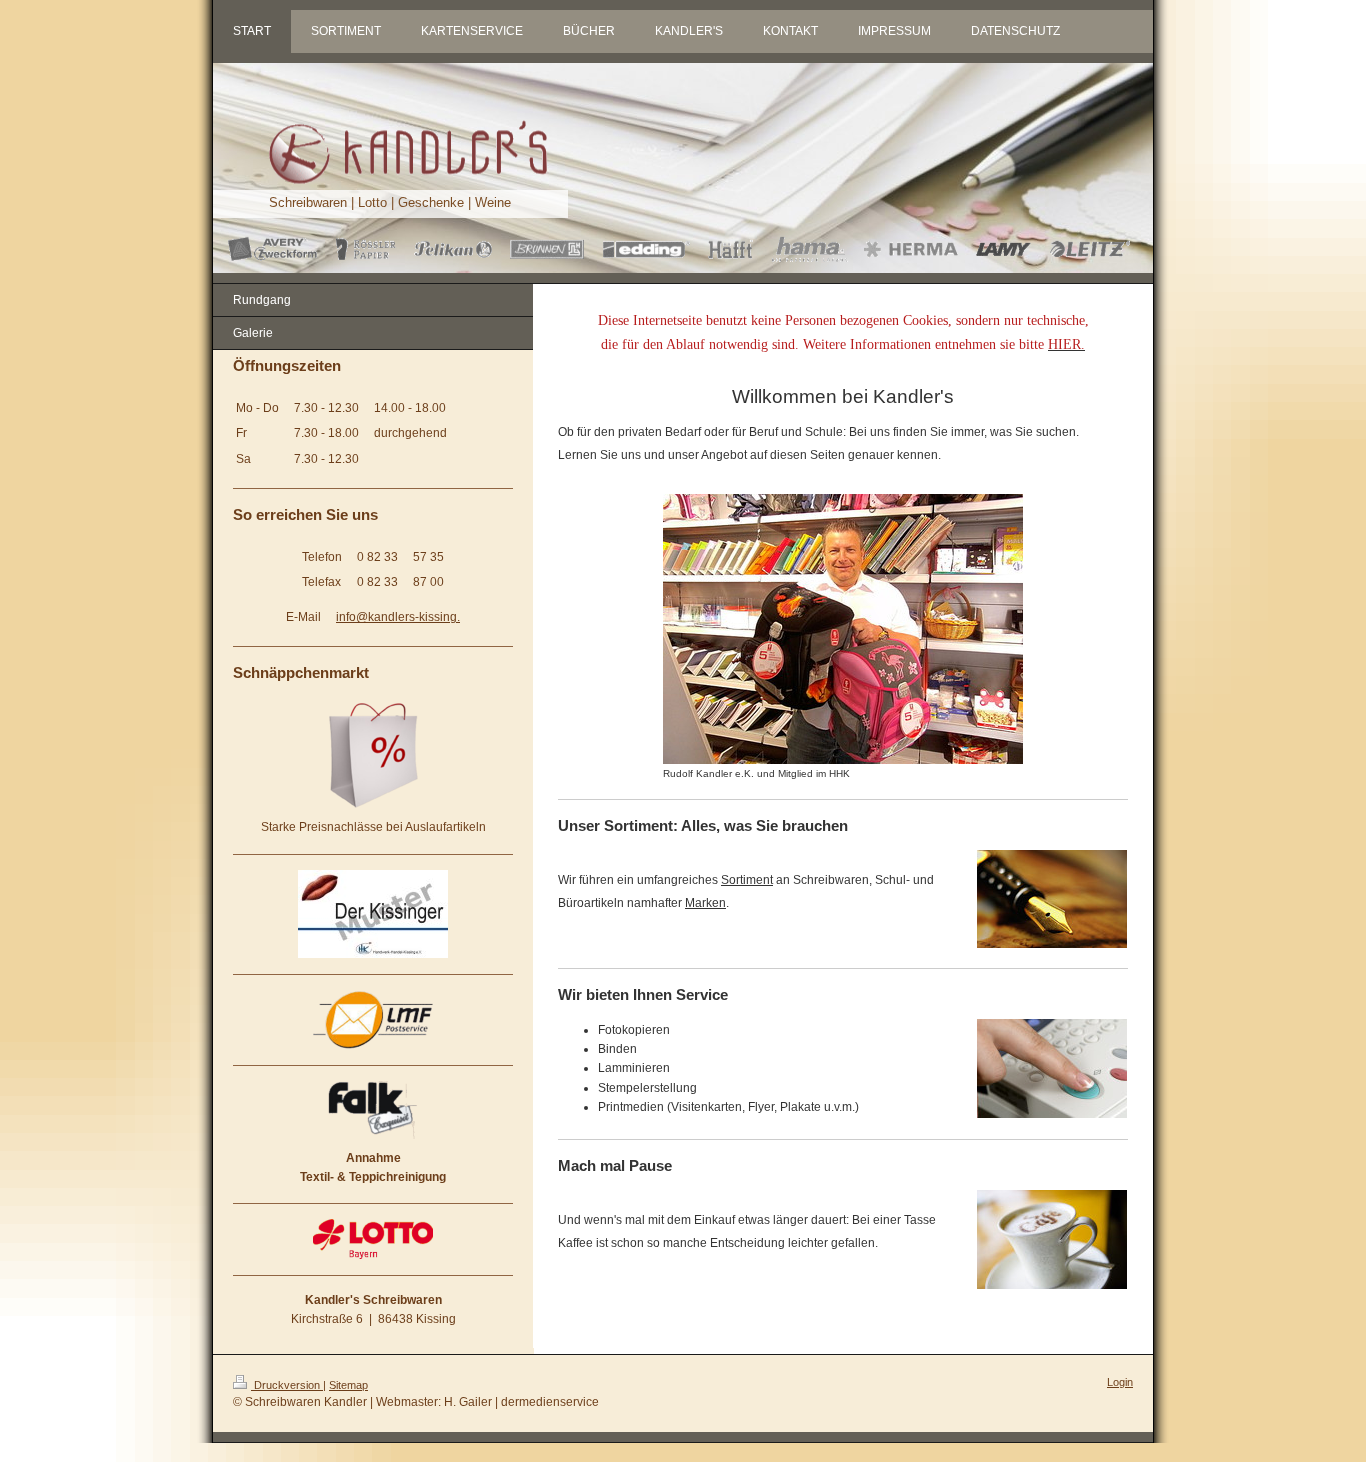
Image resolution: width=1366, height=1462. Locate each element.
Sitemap (348, 1385)
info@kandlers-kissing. (398, 617)
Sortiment (747, 880)
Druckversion (287, 1385)
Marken (705, 903)
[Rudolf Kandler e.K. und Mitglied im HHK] (843, 629)
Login (1120, 1382)
